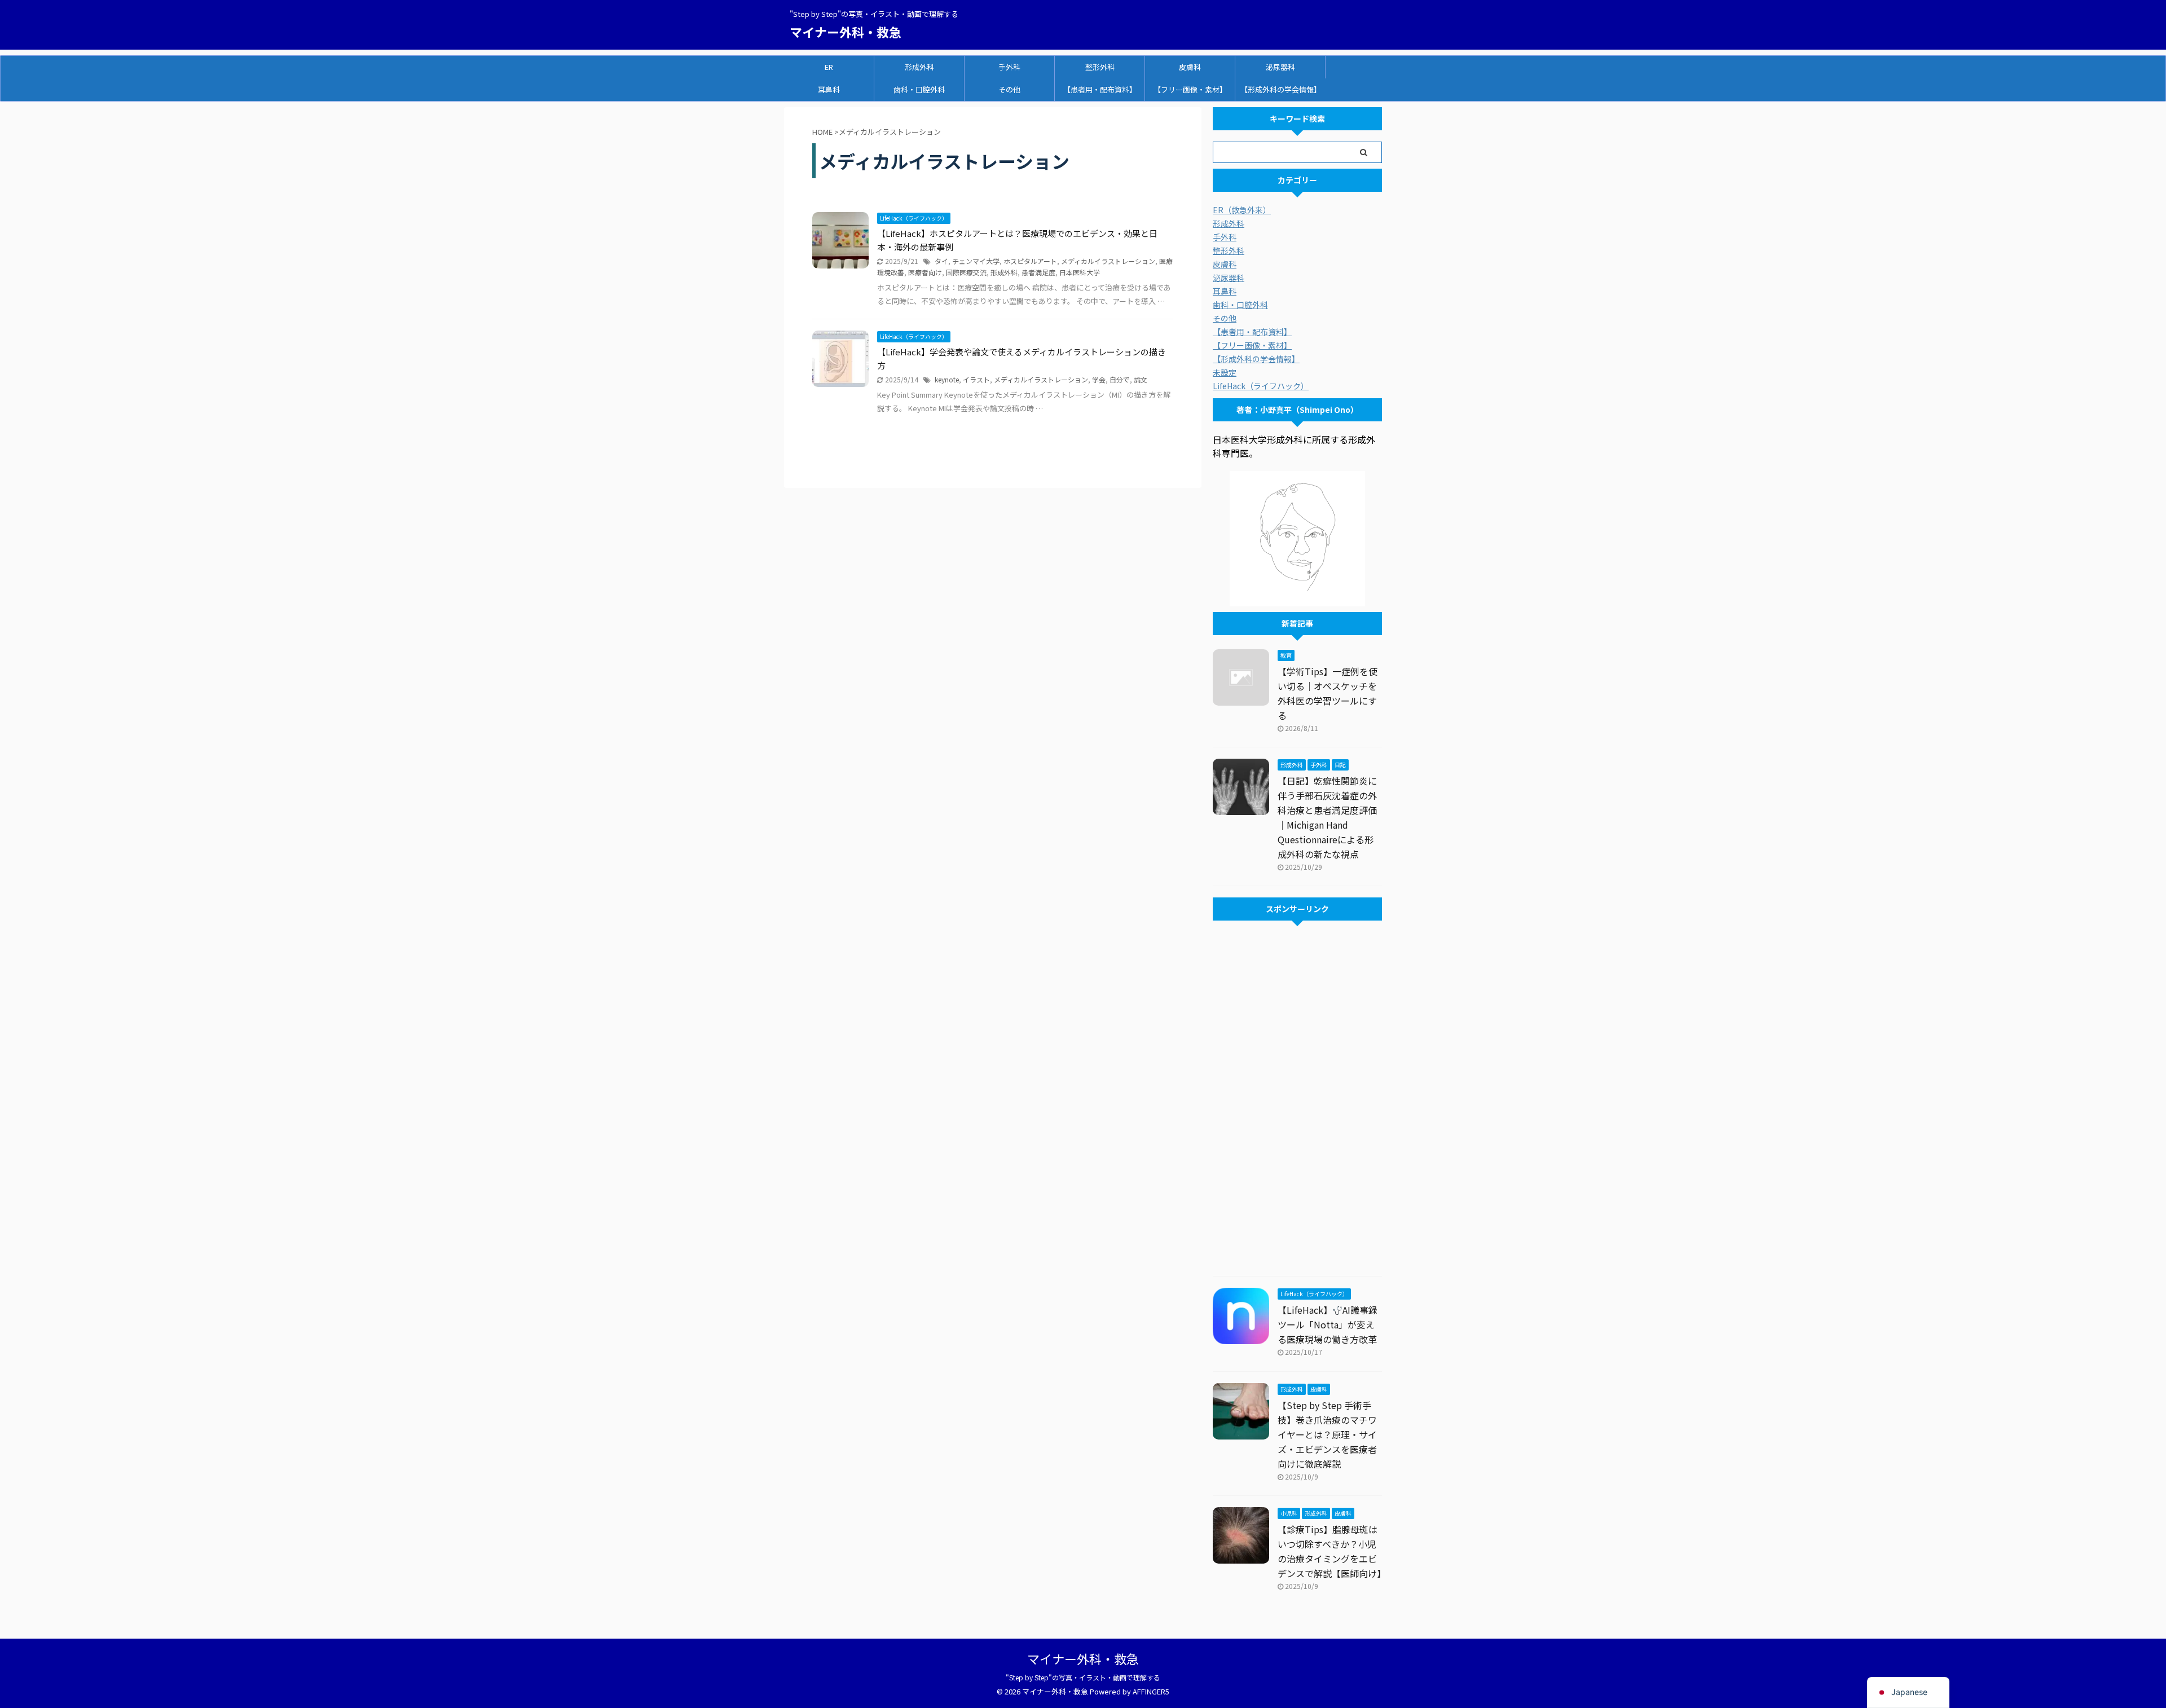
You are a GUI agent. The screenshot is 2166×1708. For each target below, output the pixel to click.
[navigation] (1908, 1692)
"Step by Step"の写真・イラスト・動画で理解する (1086, 1677)
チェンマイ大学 (976, 261)
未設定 (1225, 372)
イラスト (976, 379)
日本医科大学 (1080, 272)
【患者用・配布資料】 (1100, 89)
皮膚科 (1190, 67)
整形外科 (1100, 67)
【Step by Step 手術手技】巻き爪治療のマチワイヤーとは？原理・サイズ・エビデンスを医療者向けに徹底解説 (1327, 1434)
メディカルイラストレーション (1108, 261)
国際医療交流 (966, 272)
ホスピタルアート (1030, 261)
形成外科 (919, 67)
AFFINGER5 (1151, 1691)
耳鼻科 (829, 89)
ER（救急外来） (1242, 210)
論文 (1141, 379)
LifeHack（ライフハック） (1261, 386)
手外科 (1009, 67)
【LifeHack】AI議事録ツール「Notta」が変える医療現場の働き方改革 (1328, 1324)
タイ (941, 261)
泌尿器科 (1280, 67)
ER (829, 67)
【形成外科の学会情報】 (1281, 89)
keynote (947, 379)
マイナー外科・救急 (846, 32)
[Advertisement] (1297, 1101)
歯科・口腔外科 (919, 89)
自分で (1120, 379)
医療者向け (925, 272)
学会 (1099, 379)
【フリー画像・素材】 (1190, 89)
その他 (1009, 89)
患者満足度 (1038, 272)
